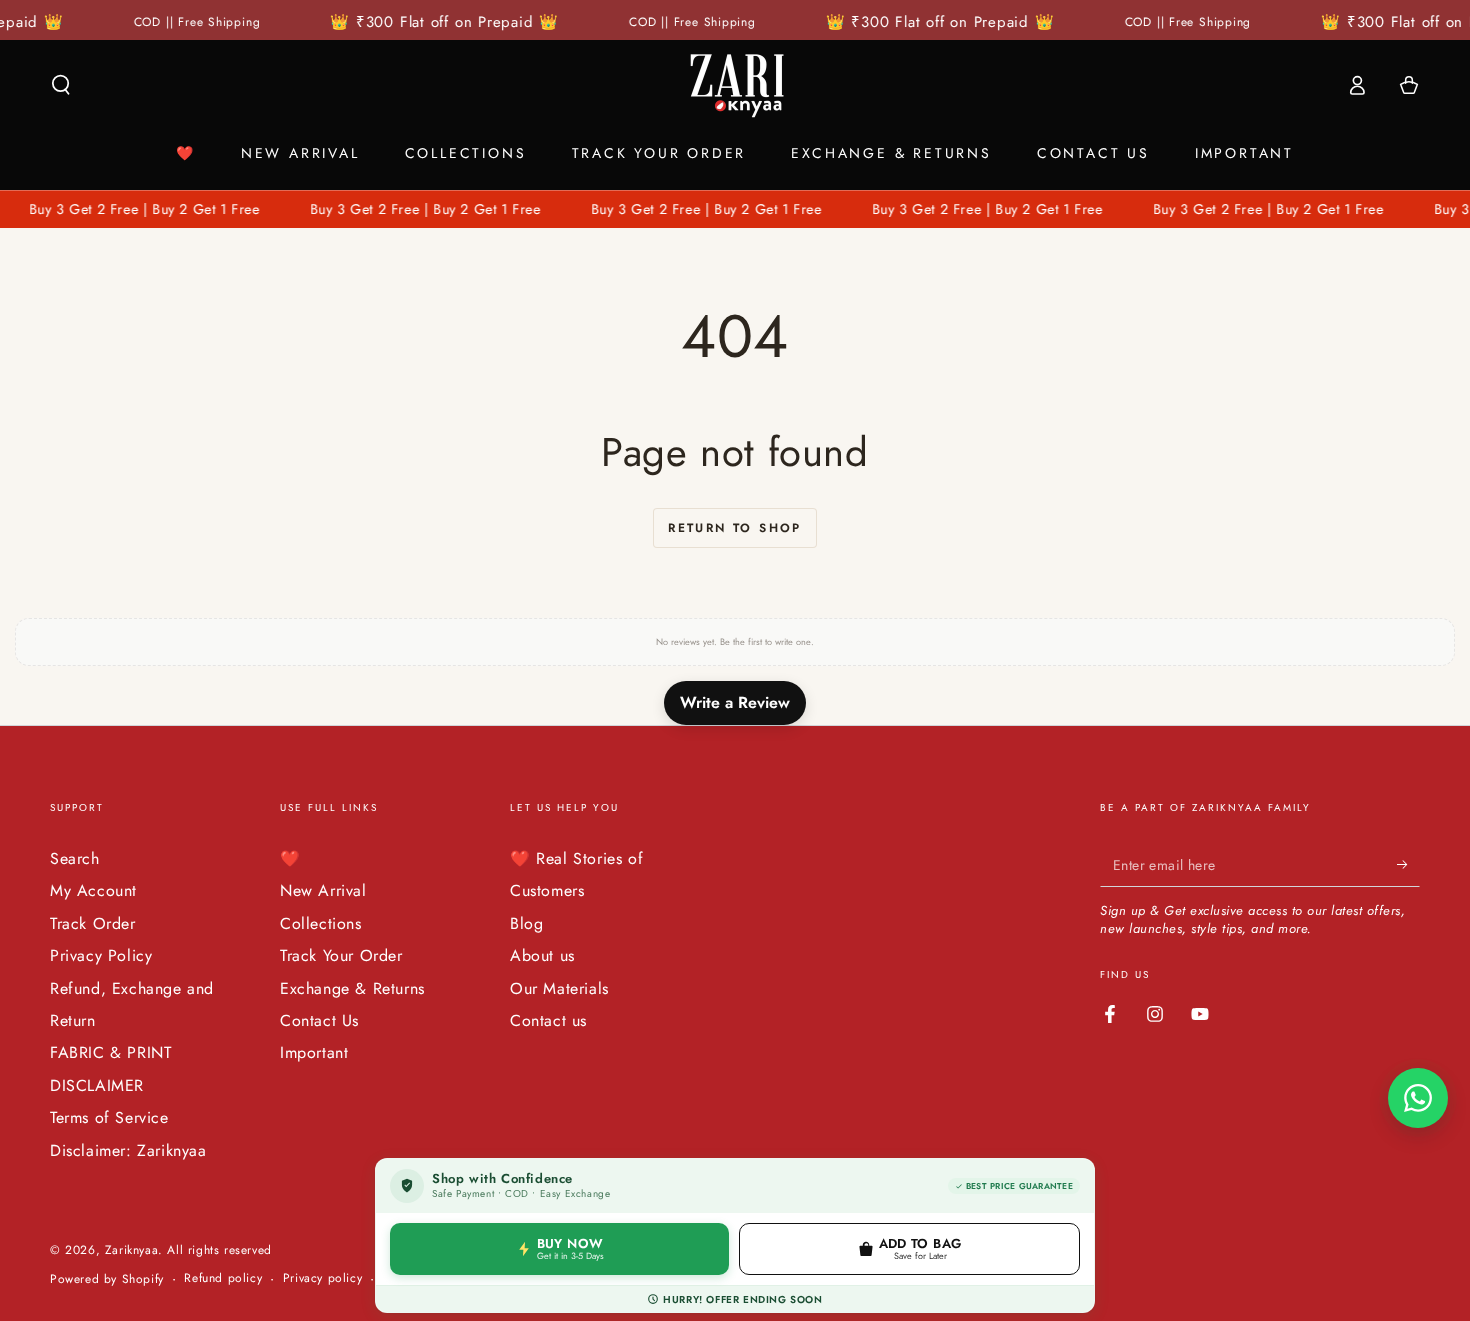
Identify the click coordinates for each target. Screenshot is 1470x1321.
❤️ (290, 858)
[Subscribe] (1408, 864)
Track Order (93, 923)
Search (75, 858)
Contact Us (319, 1020)
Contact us (548, 1020)
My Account (93, 890)
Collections (321, 923)
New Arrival (323, 890)
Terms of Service (109, 1117)
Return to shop (735, 528)
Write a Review (735, 702)
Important (314, 1052)
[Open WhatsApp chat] (1418, 1098)
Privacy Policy (101, 955)
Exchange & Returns (352, 988)
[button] (61, 85)
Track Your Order (341, 955)
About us (542, 955)
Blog (526, 923)
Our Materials (559, 988)
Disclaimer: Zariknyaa (128, 1150)
